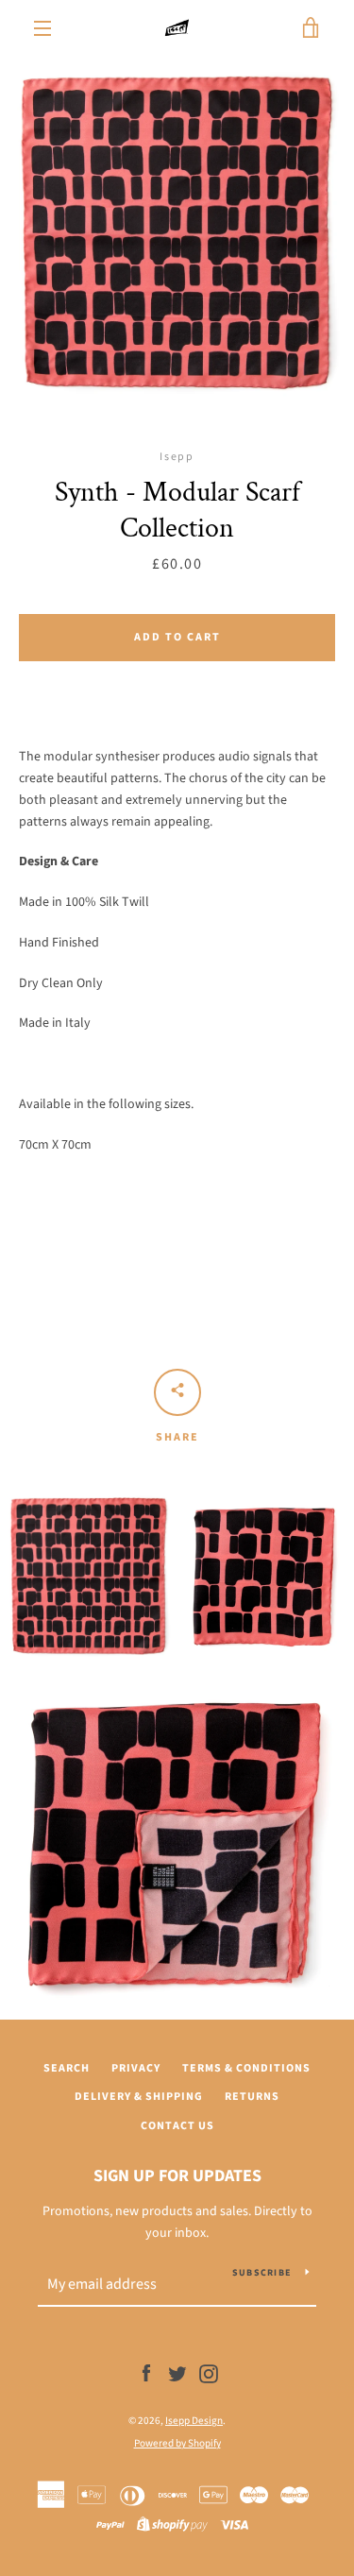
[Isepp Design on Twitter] (177, 2374)
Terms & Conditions (246, 2068)
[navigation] (42, 28)
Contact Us (177, 2126)
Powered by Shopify (177, 2443)
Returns (252, 2097)
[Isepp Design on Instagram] (209, 2374)
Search (67, 2068)
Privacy (136, 2068)
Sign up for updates (177, 2176)
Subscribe (261, 2273)
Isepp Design (194, 2421)
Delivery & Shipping (139, 2097)
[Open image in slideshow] (177, 234)
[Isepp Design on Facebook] (146, 2374)
